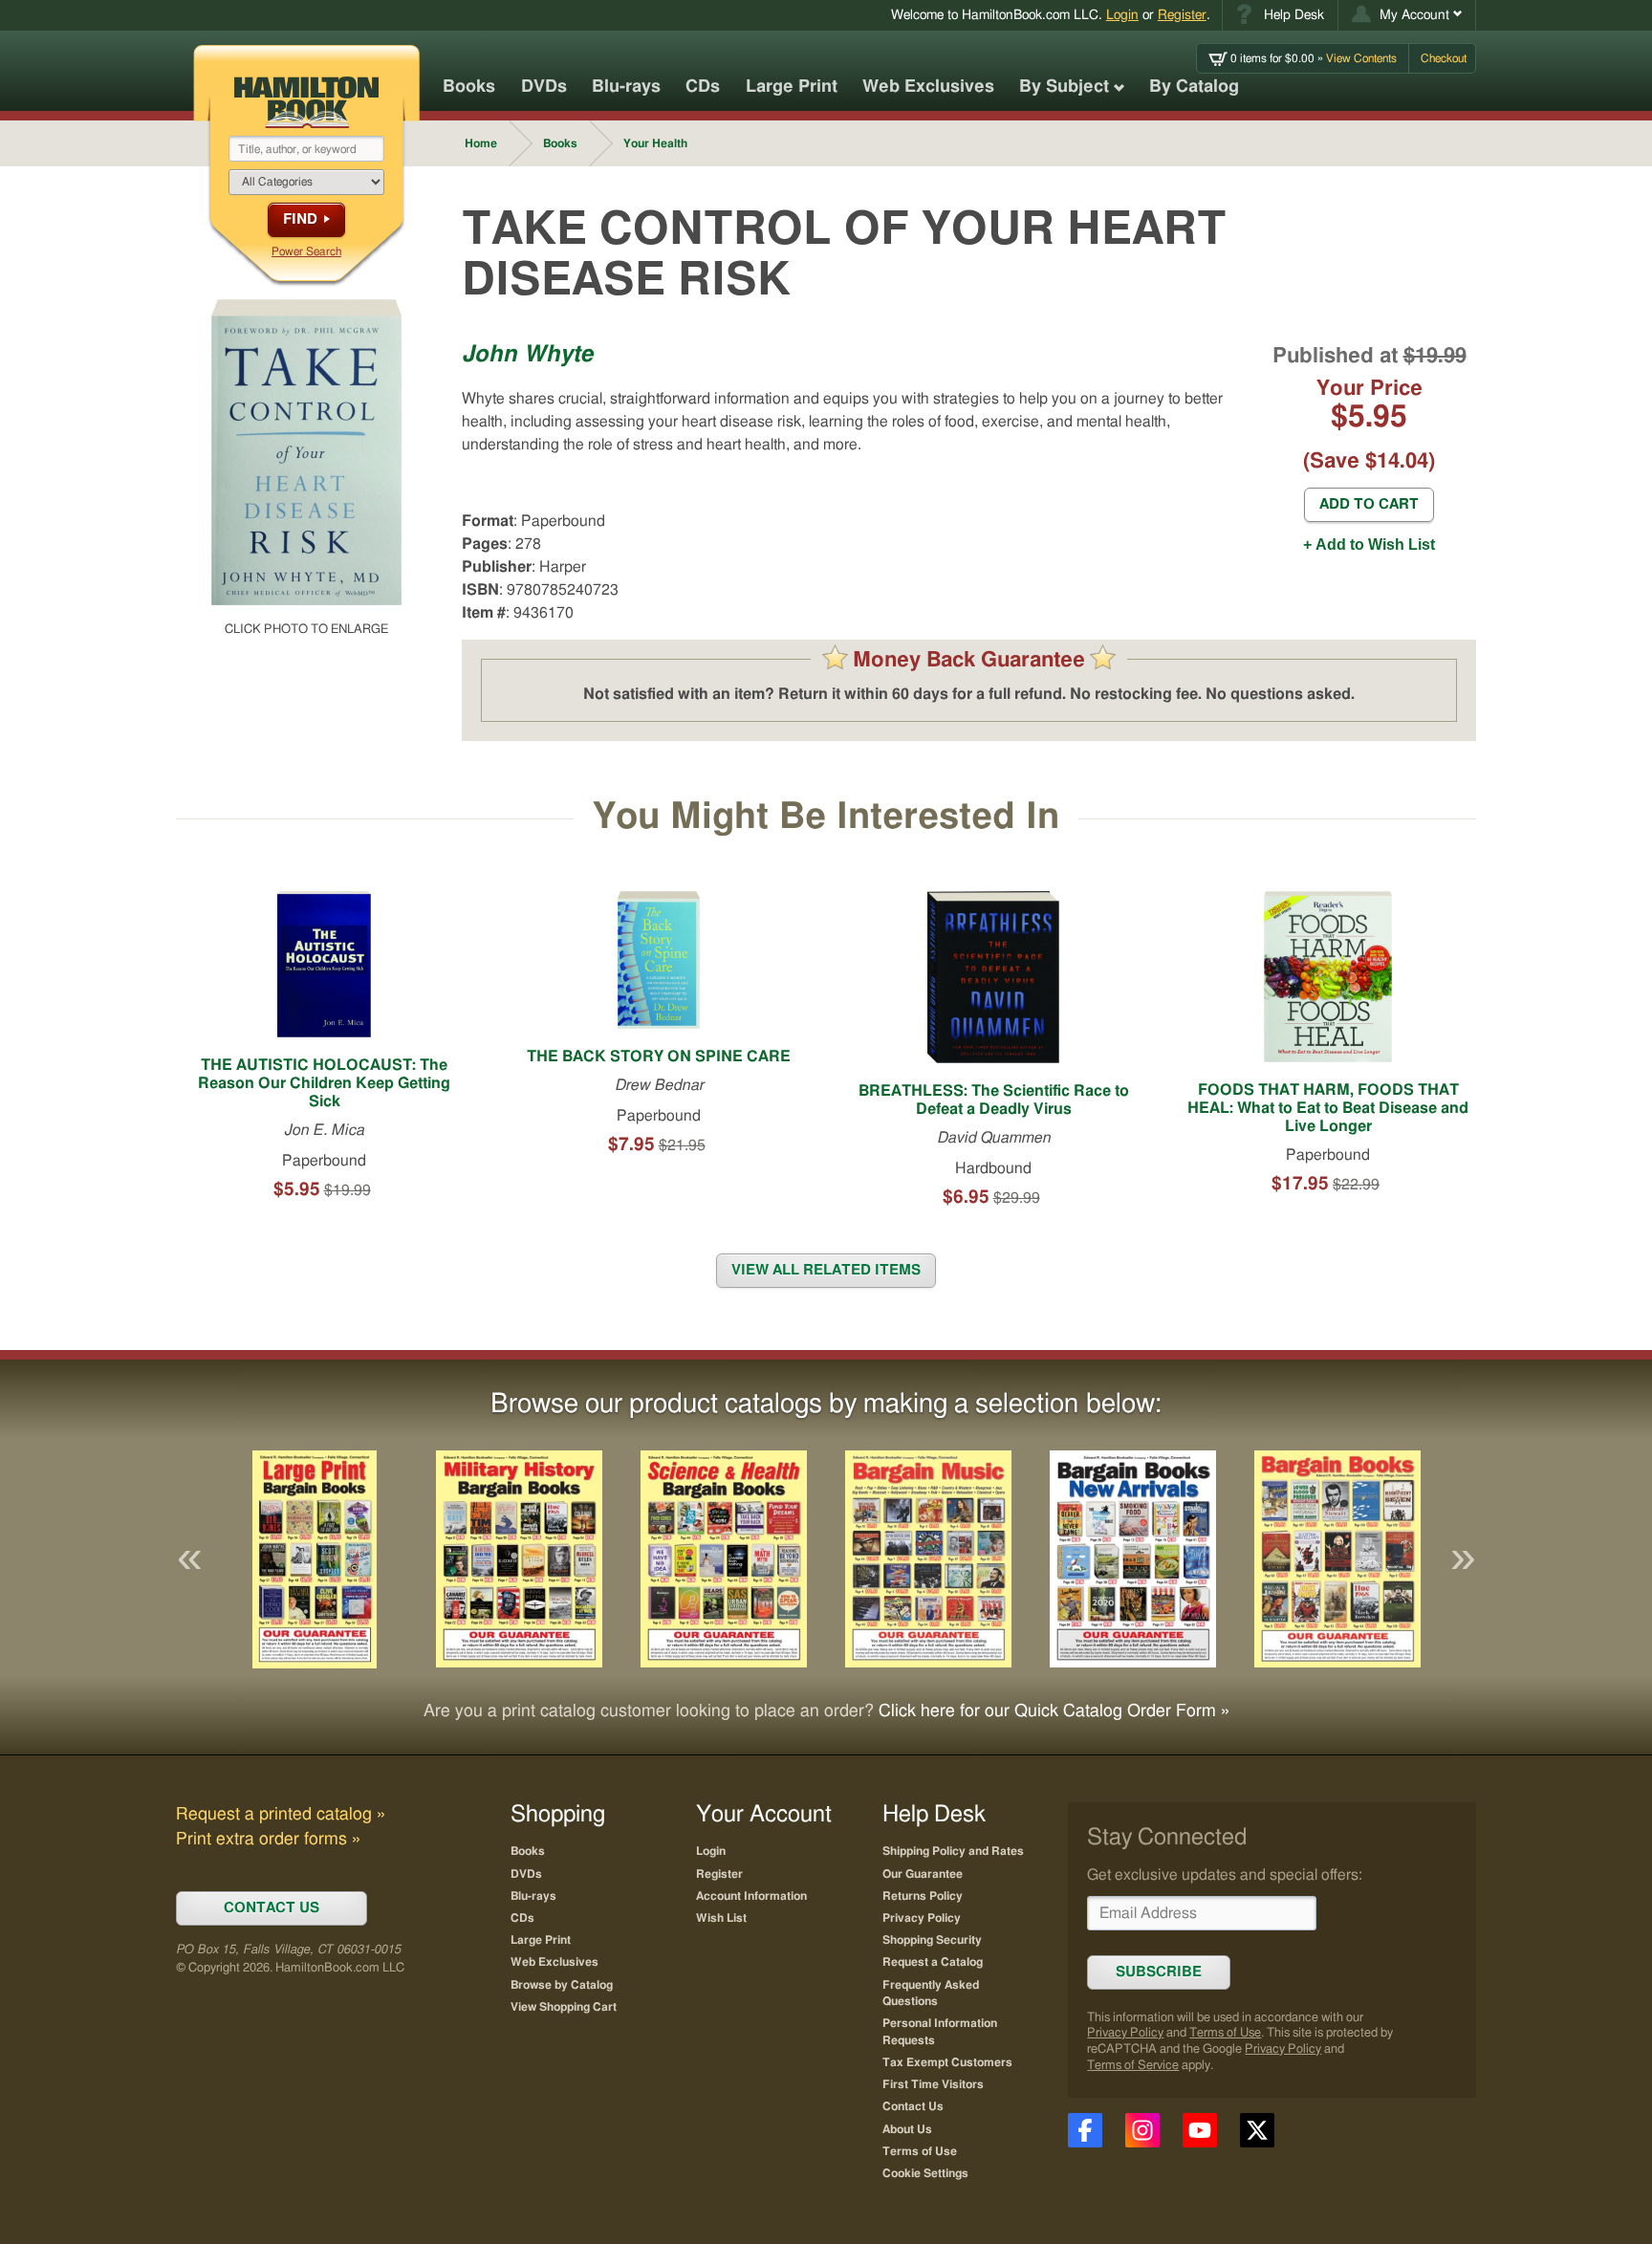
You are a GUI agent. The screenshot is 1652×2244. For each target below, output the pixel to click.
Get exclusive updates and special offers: (1225, 1875)
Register (1182, 15)
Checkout (1444, 58)
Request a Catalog (933, 1962)
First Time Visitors (933, 2084)
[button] (1407, 15)
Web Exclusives (928, 87)
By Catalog (1194, 87)
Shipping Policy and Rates (953, 1851)
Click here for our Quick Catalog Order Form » (1054, 1711)
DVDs (544, 87)
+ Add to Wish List (1369, 545)
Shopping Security (932, 1940)
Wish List (721, 1918)
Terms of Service (1133, 2066)
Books (469, 87)
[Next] (1463, 1559)
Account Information (751, 1896)
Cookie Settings (925, 2173)
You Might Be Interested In (826, 817)
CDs (703, 87)
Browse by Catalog (562, 1985)
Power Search (306, 251)
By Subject (1064, 87)
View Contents (1314, 58)
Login (1122, 15)
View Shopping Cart (564, 2007)
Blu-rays (626, 87)
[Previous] (189, 1559)
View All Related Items (826, 1270)
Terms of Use (1225, 2033)
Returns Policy (923, 1896)
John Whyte (527, 355)
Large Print (792, 87)
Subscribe (1159, 1972)
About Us (907, 2129)
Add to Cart (1369, 504)
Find (300, 219)
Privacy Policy (1125, 2033)
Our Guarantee (923, 1874)
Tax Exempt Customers (947, 2062)
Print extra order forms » (268, 1840)
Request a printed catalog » (281, 1815)
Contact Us (913, 2106)
